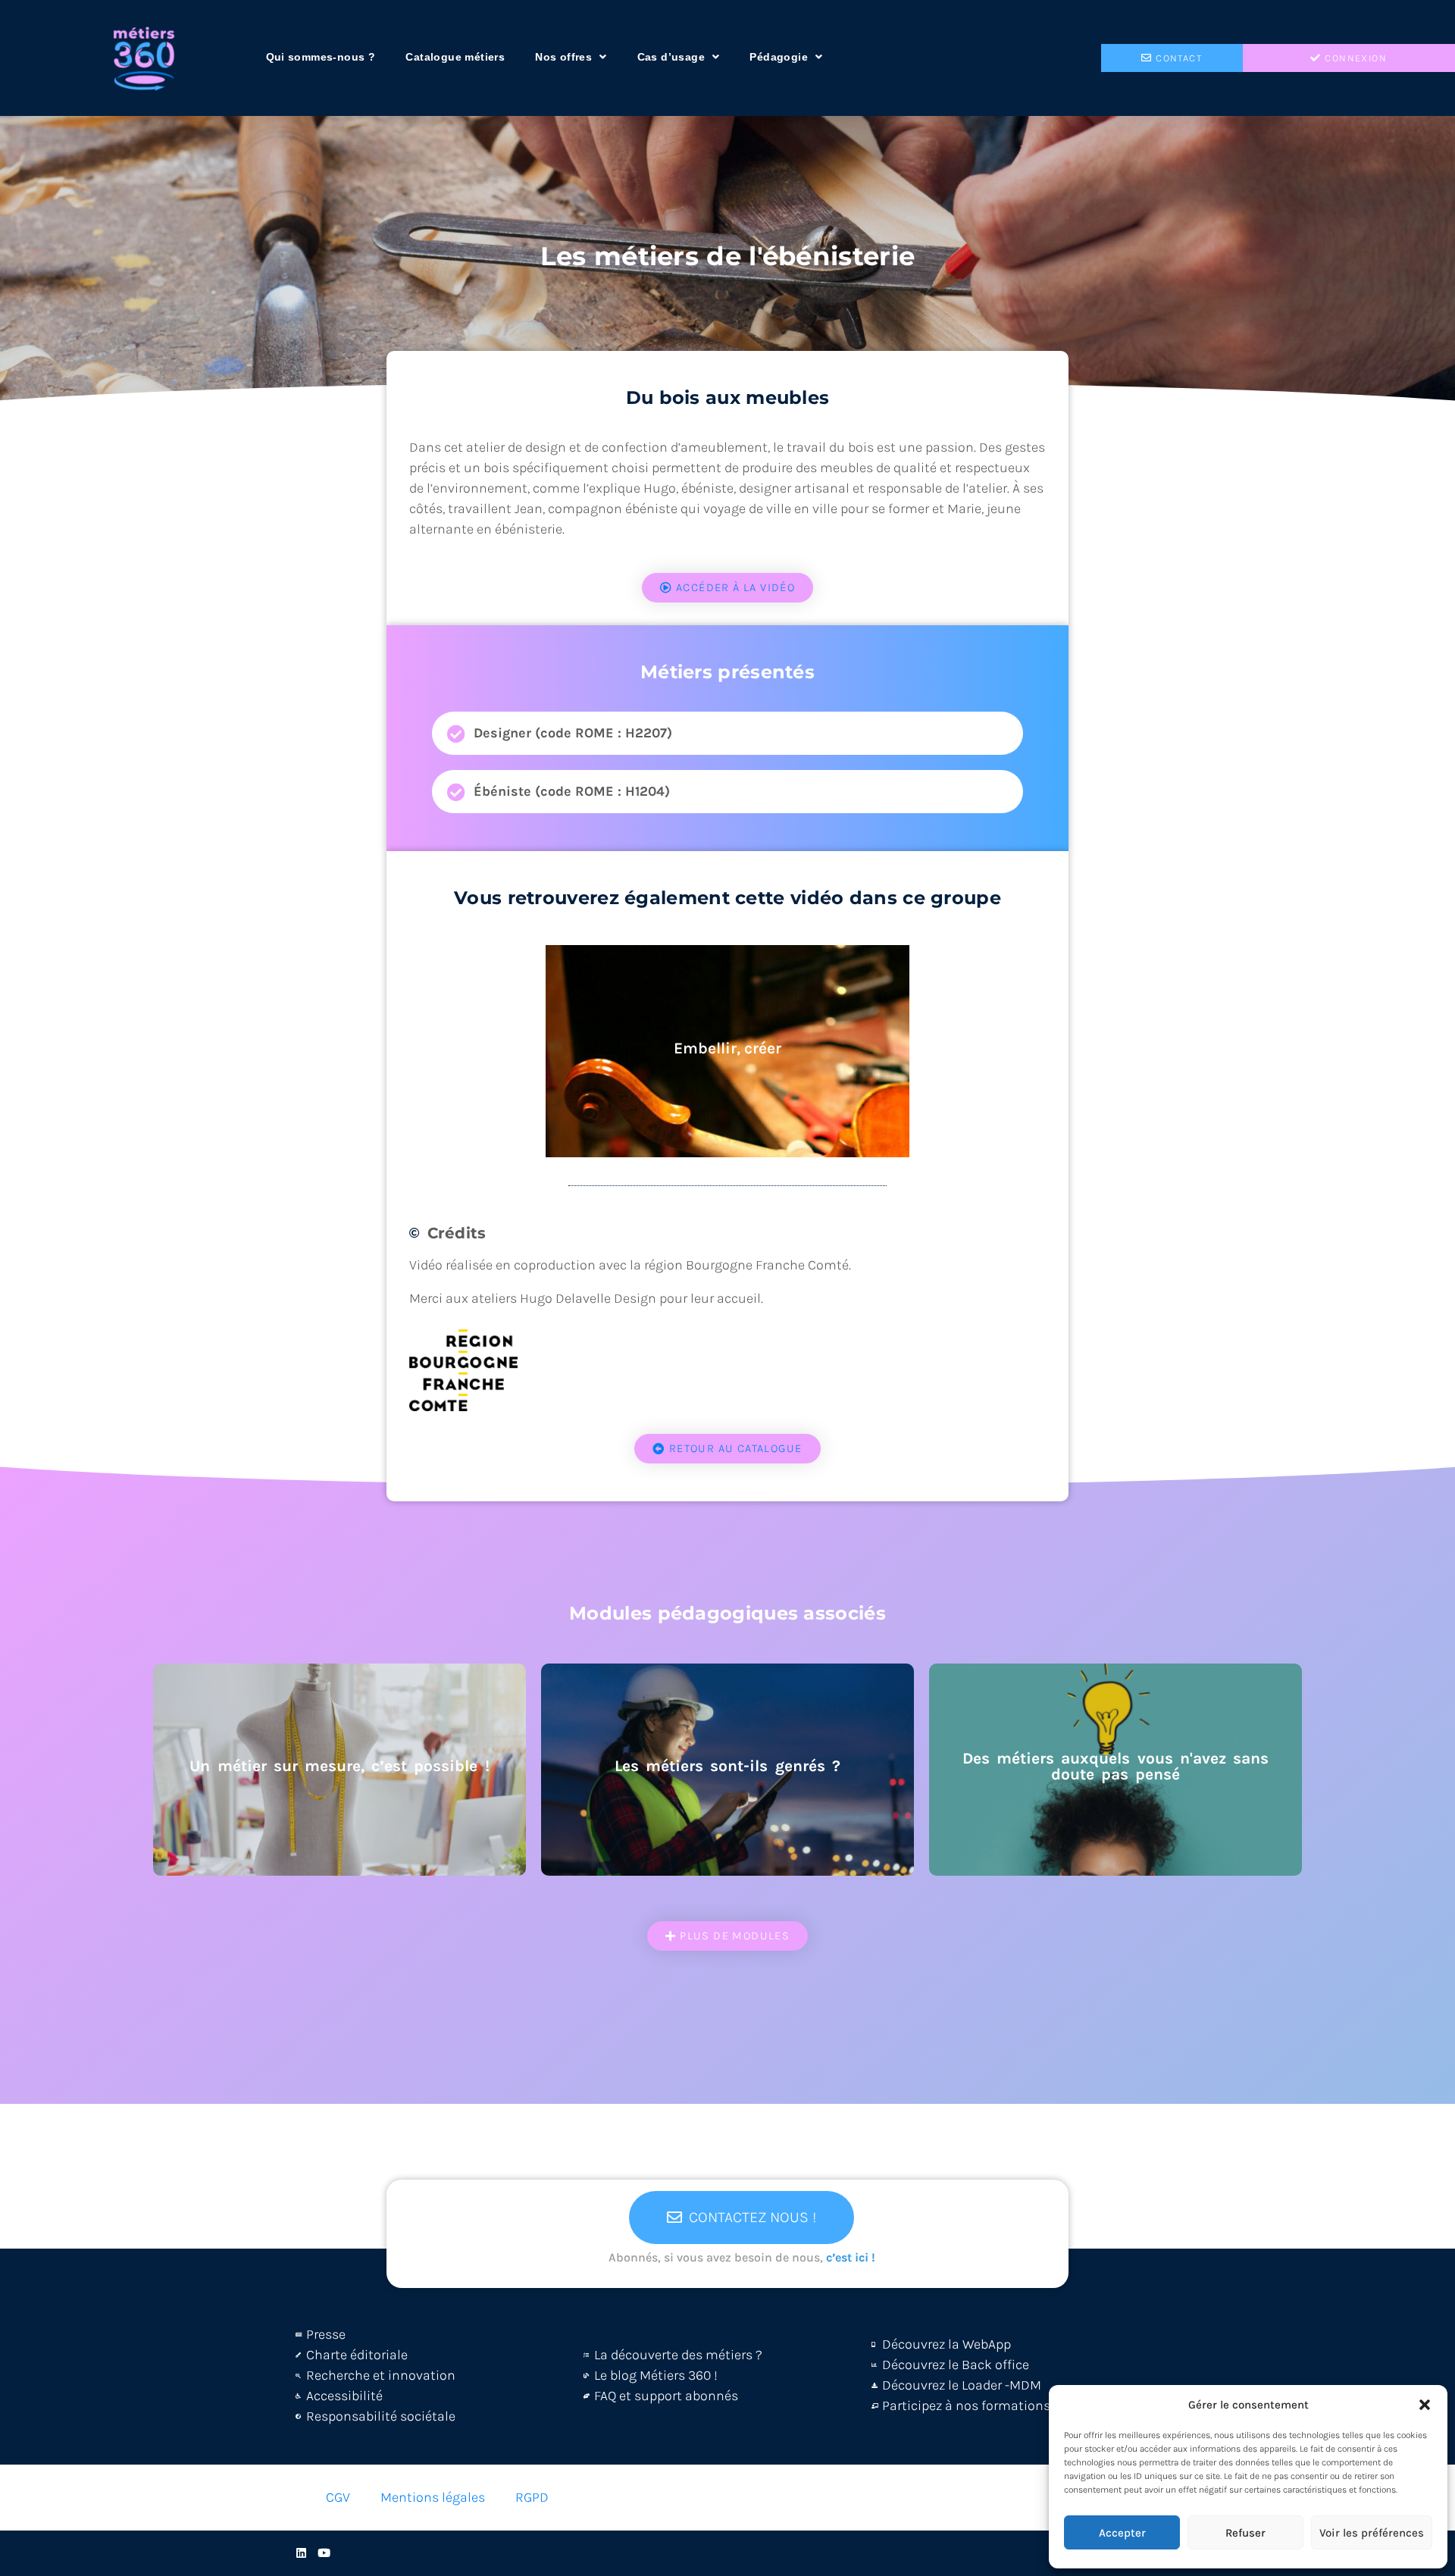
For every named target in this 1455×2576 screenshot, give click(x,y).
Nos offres (563, 57)
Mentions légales (433, 2497)
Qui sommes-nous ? (321, 57)
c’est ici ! (851, 2257)
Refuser (1245, 2533)
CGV (338, 2497)
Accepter (1122, 2533)
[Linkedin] (301, 2553)
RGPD (532, 2497)
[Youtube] (324, 2553)
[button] (1425, 2405)
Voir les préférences (1372, 2533)
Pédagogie (779, 57)
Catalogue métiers (455, 57)
